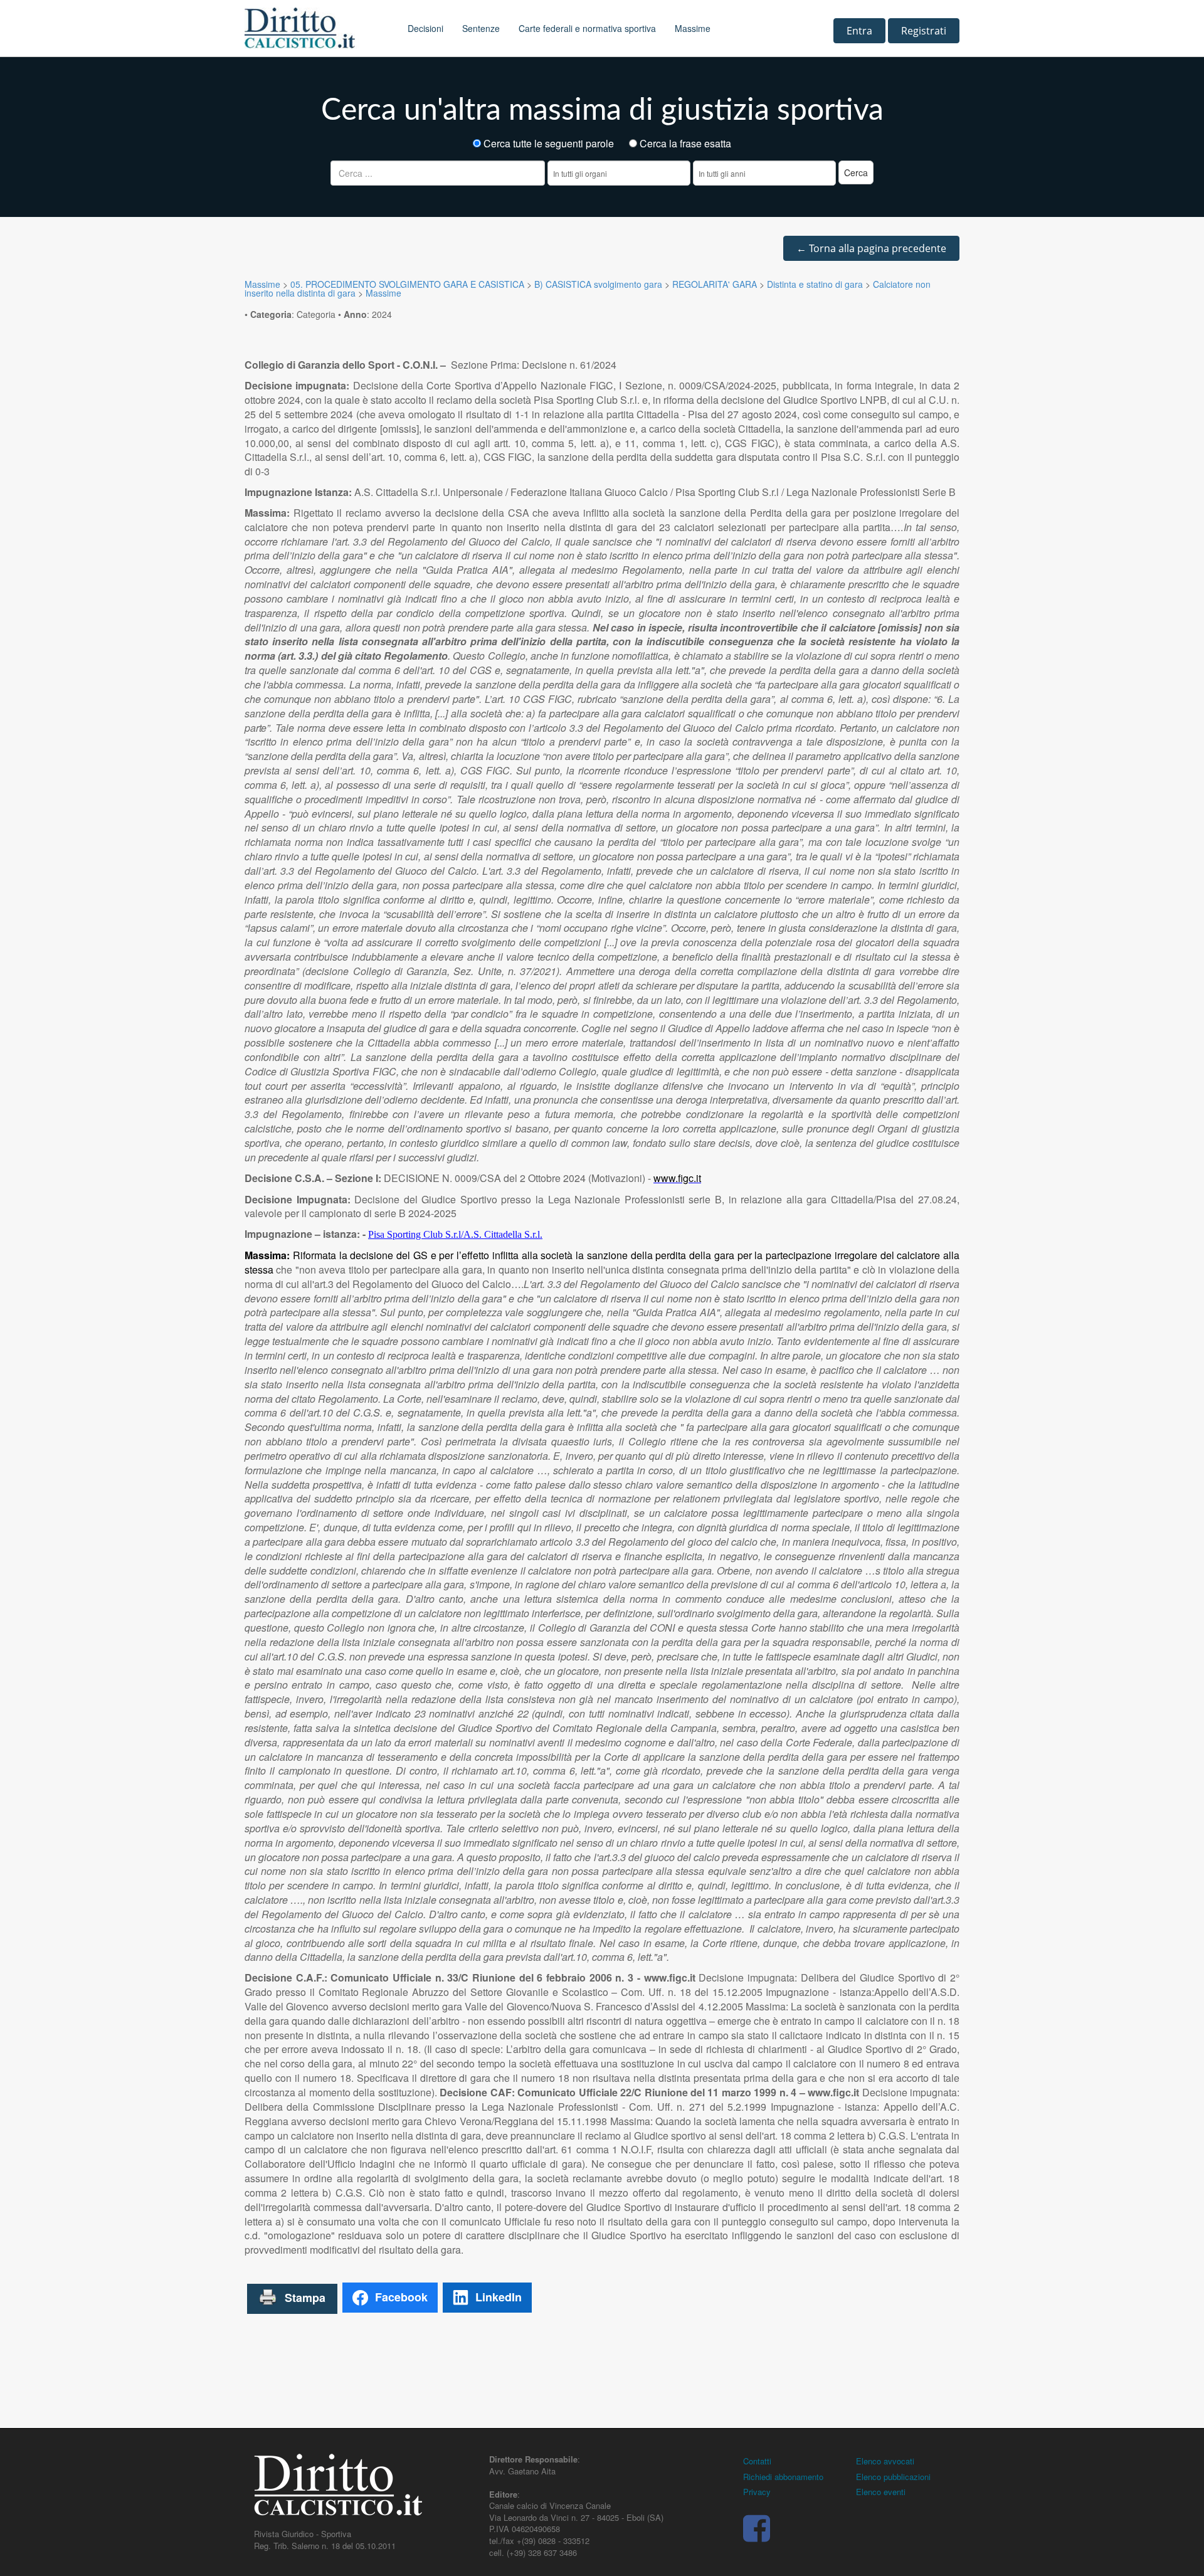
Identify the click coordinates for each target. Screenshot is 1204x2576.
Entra (859, 31)
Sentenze (481, 28)
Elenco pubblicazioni (893, 2477)
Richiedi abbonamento (783, 2477)
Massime (693, 28)
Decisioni (425, 28)
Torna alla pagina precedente (871, 248)
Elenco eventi (881, 2492)
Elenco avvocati (885, 2461)
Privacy (757, 2492)
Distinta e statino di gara (815, 284)
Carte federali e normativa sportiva (587, 28)
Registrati (924, 31)
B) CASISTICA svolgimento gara (598, 284)
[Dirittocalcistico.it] (317, 28)
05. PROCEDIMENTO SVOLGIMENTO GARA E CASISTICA (407, 284)
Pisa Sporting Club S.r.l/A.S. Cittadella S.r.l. (455, 1234)
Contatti (757, 2461)
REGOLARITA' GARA (715, 284)
